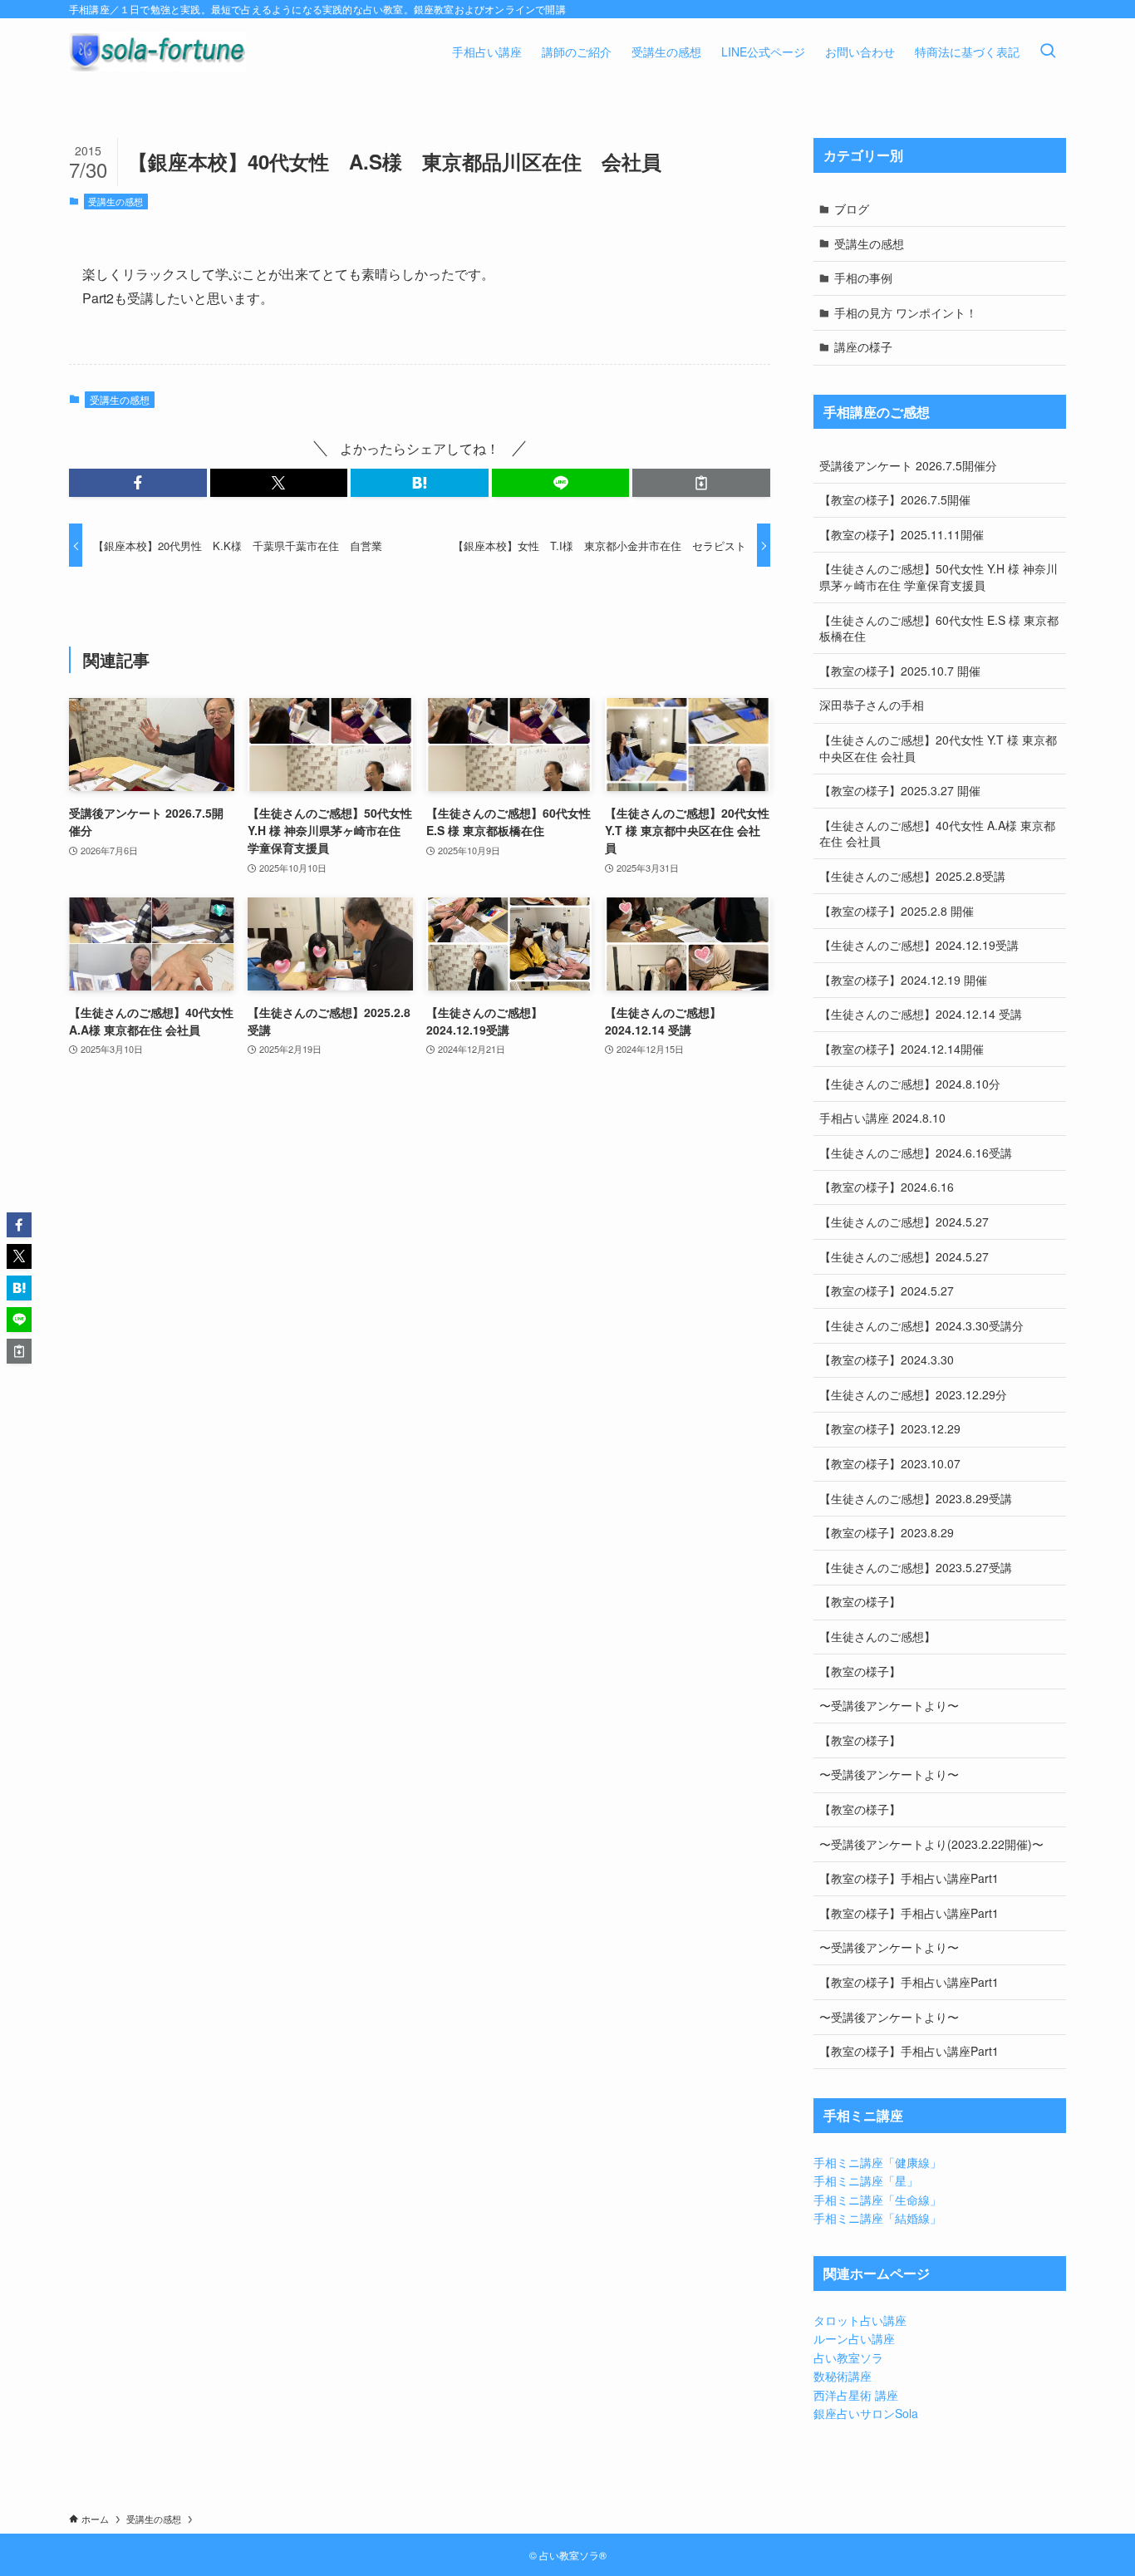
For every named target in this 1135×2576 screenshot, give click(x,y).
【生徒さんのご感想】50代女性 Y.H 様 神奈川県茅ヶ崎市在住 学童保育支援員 (938, 577)
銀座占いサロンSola (866, 2413)
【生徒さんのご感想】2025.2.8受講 (912, 876)
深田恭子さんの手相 (872, 705)
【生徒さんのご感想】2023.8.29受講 (916, 1498)
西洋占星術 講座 (856, 2395)
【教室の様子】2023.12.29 (890, 1428)
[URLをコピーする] (701, 483)
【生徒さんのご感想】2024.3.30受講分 (921, 1325)
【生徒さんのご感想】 (877, 1636)
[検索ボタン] (1048, 52)
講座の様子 (863, 347)
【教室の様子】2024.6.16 (887, 1187)
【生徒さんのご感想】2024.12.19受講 (919, 945)
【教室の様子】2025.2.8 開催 (897, 911)
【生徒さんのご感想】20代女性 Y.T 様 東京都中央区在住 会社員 (938, 748)
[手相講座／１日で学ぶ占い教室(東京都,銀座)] (157, 52)
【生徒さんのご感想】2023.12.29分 (913, 1394)
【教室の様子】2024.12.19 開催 (903, 980)
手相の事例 (863, 278)
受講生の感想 (115, 201)
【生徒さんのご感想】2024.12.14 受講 (921, 1014)
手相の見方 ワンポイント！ (906, 312)
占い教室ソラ (848, 2357)
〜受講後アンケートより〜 (889, 1705)
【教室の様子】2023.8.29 (887, 1532)
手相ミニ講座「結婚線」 (877, 2218)
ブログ (852, 209)
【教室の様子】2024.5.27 (887, 1290)
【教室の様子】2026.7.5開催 (895, 499)
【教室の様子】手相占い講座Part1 (909, 1878)
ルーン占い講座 (854, 2338)
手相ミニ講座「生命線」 (877, 2200)
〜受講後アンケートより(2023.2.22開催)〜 (931, 1844)
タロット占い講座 (860, 2320)
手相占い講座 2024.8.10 (882, 1118)
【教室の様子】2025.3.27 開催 (900, 790)
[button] (138, 483)
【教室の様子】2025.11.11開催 (902, 534)
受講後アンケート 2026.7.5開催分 (908, 465)
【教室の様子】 (860, 1601)
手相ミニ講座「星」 (866, 2180)
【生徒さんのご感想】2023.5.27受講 (916, 1567)
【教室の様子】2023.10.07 (890, 1463)
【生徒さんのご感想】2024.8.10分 (910, 1084)
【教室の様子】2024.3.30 (887, 1359)
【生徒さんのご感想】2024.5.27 (904, 1222)
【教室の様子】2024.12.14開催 (902, 1049)
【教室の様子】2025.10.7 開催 (900, 671)
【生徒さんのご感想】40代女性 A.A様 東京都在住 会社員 (937, 833)
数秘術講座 (843, 2376)
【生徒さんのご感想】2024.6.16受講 (916, 1153)
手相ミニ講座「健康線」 (877, 2162)
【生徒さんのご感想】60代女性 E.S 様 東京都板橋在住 (939, 628)
